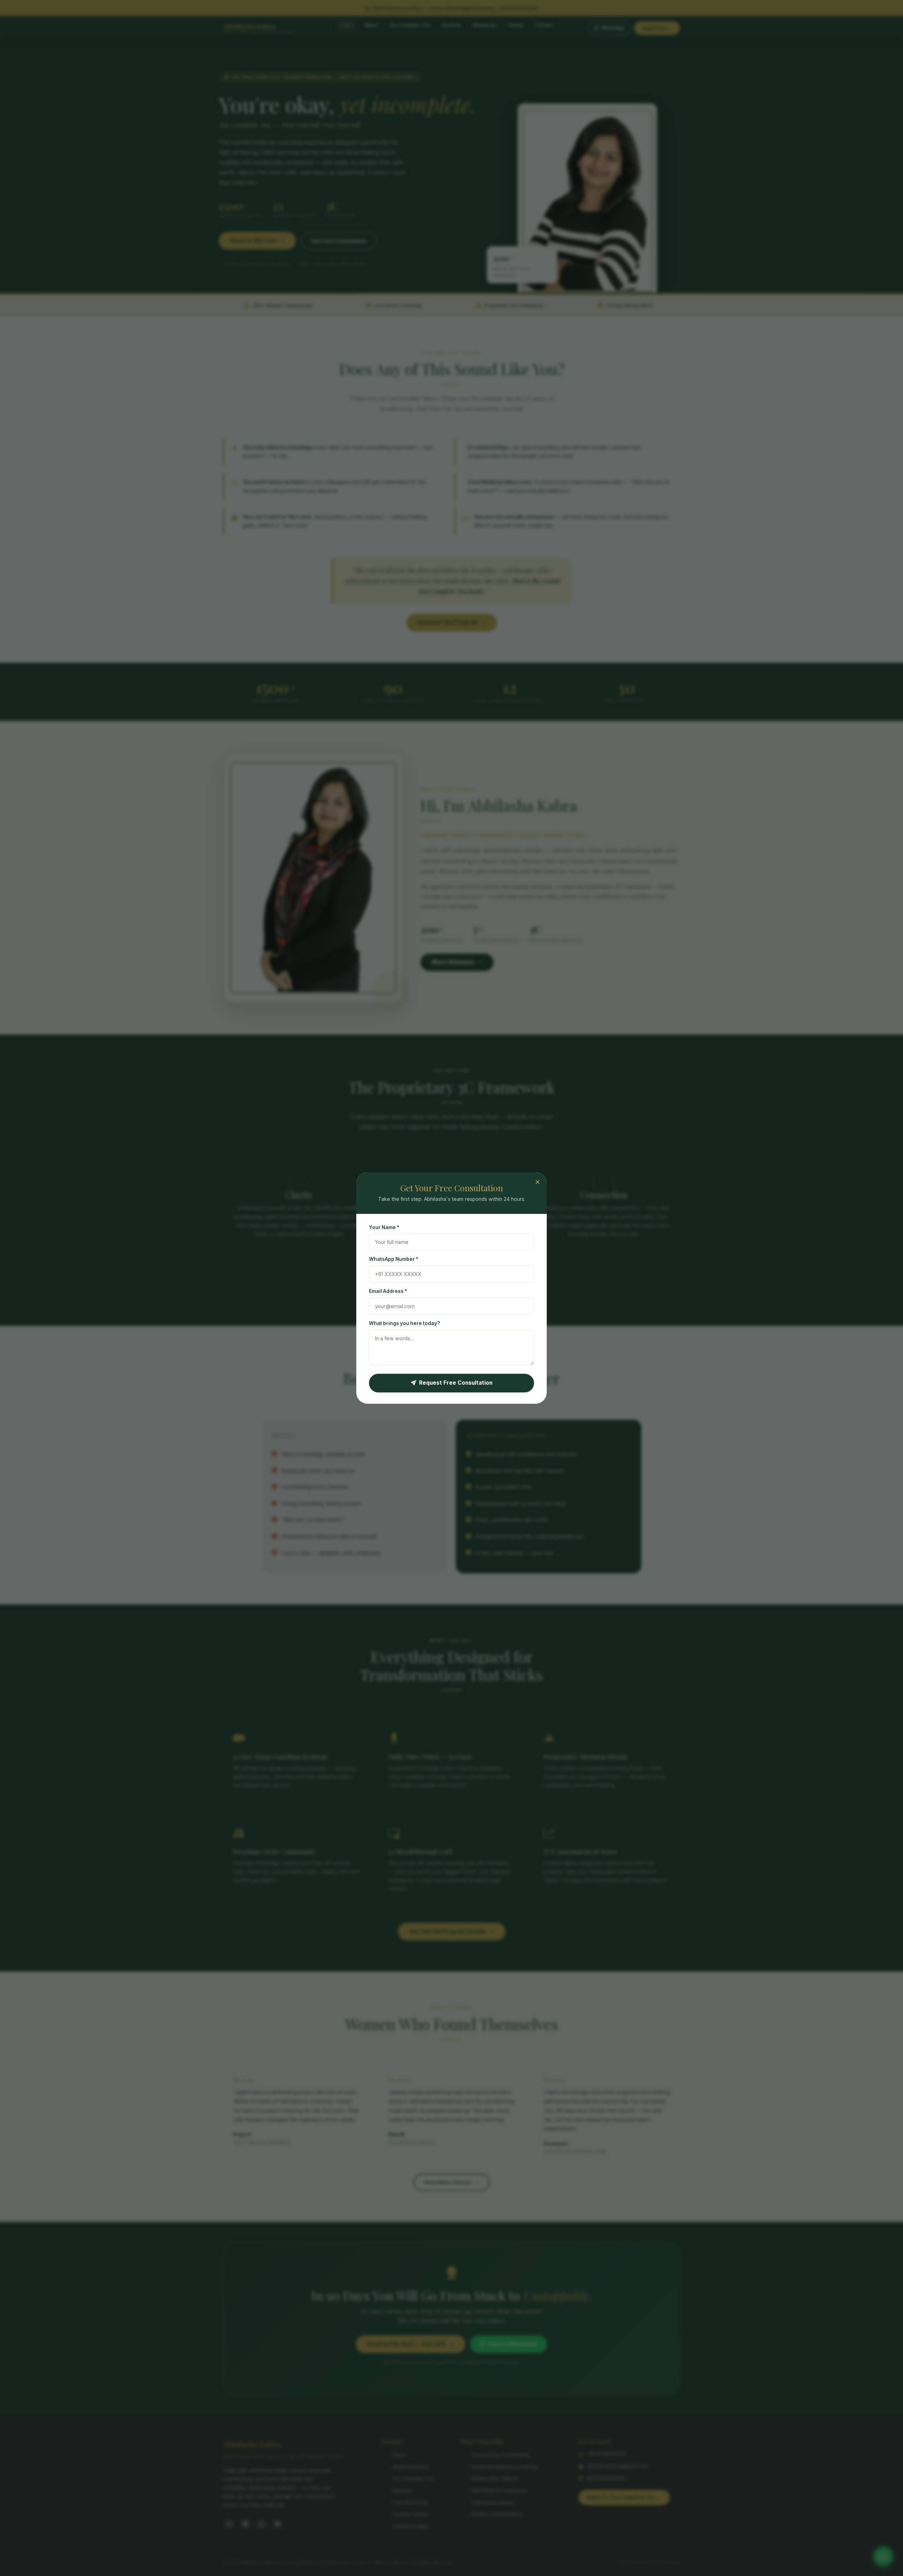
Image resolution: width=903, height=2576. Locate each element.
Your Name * (384, 1227)
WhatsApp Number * (394, 1259)
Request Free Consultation (456, 1383)
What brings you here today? (404, 1323)
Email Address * (388, 1291)
